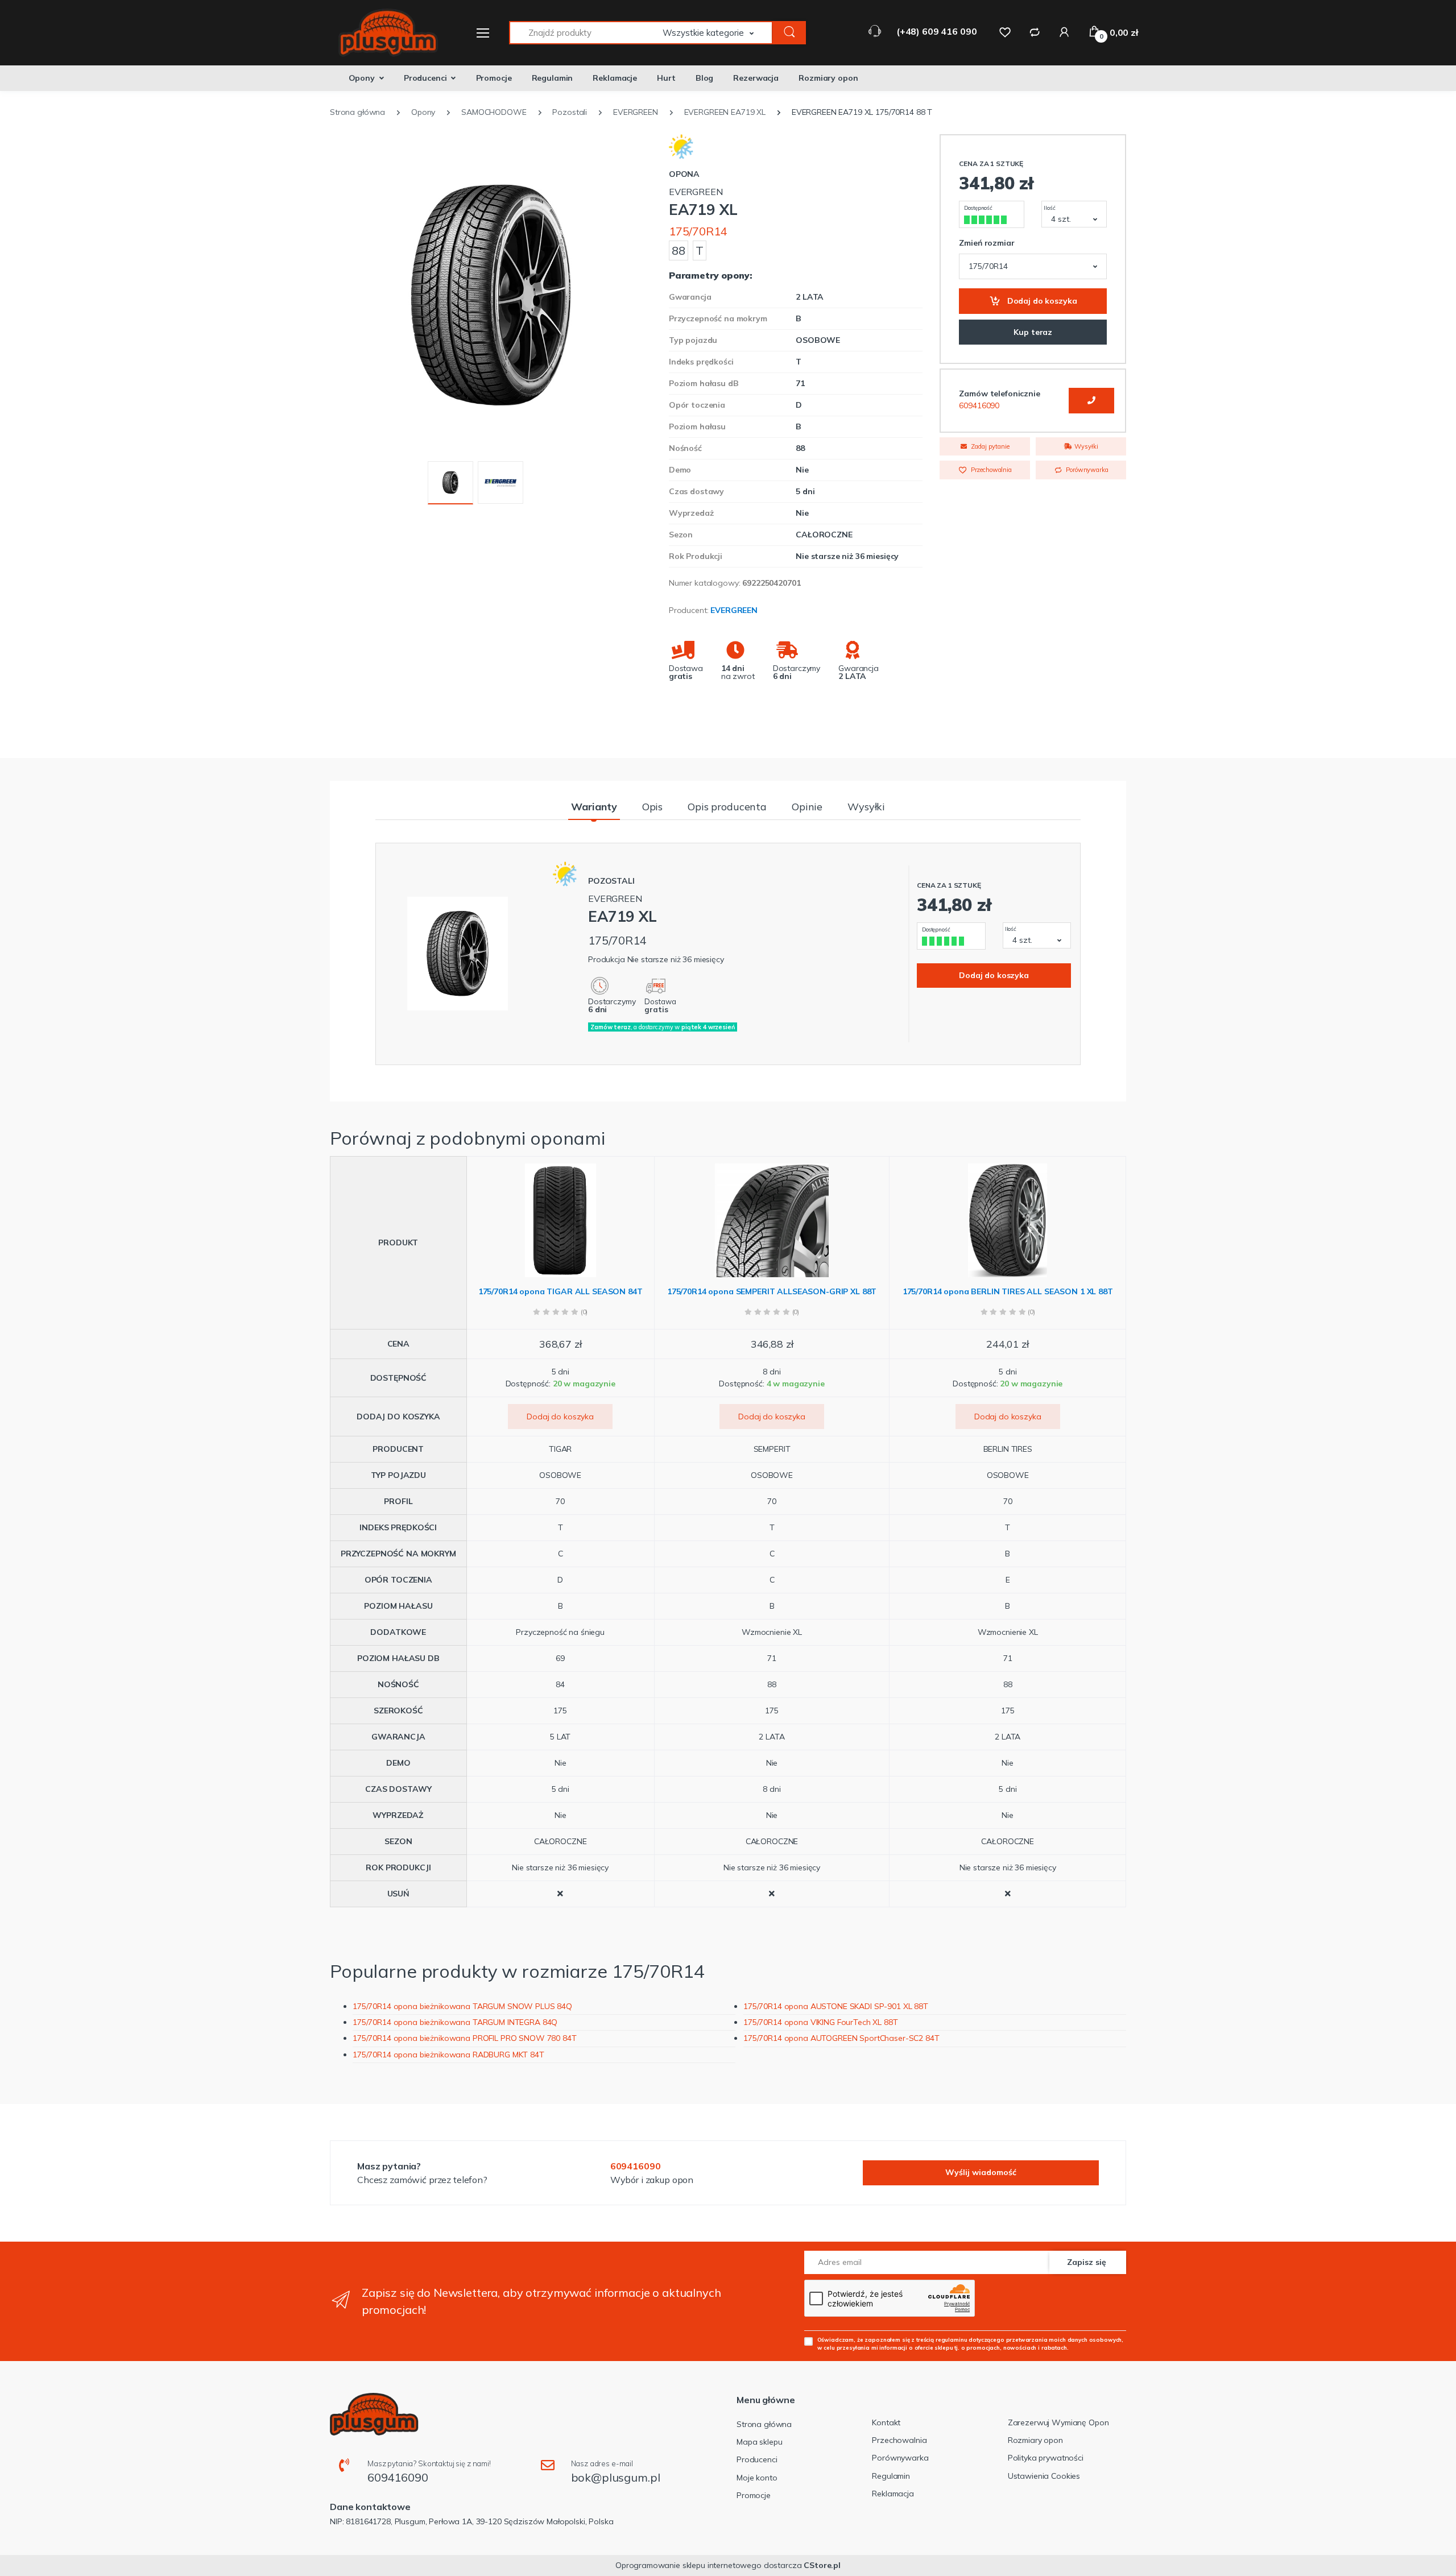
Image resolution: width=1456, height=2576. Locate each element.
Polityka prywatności (1046, 2458)
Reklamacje (615, 78)
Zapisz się (1087, 2262)
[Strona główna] (381, 33)
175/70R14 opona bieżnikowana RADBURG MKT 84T (448, 2055)
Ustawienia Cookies (1044, 2476)
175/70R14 (698, 231)
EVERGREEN (734, 610)
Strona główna (764, 2424)
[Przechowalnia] (1005, 32)
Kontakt (886, 2422)
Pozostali (611, 881)
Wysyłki (1085, 446)
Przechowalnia (990, 470)
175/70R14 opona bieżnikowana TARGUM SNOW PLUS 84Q (462, 2006)
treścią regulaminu (942, 2339)
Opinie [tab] (807, 807)
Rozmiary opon (828, 78)
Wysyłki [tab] (866, 807)
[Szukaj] (789, 33)
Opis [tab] (652, 807)
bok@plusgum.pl (616, 2477)
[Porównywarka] (1035, 32)
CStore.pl (822, 2565)
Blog (704, 78)
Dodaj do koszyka (1041, 301)
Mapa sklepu (759, 2442)
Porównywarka (1086, 470)
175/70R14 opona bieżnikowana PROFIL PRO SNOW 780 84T (465, 2038)
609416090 (979, 405)
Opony (362, 78)
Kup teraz (1033, 332)
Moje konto (757, 2478)
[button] (718, 33)
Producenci (425, 78)
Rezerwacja (756, 78)
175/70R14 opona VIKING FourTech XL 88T (821, 2022)
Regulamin (553, 78)
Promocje (494, 78)
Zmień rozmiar (986, 243)
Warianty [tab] (594, 807)
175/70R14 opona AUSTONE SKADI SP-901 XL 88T (836, 2006)
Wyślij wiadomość (981, 2172)
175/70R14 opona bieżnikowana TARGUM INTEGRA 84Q (455, 2022)
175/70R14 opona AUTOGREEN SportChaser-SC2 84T (841, 2038)
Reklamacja (893, 2494)
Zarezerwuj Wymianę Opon (1058, 2422)
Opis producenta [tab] (727, 807)
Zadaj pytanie (989, 446)
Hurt (666, 78)
